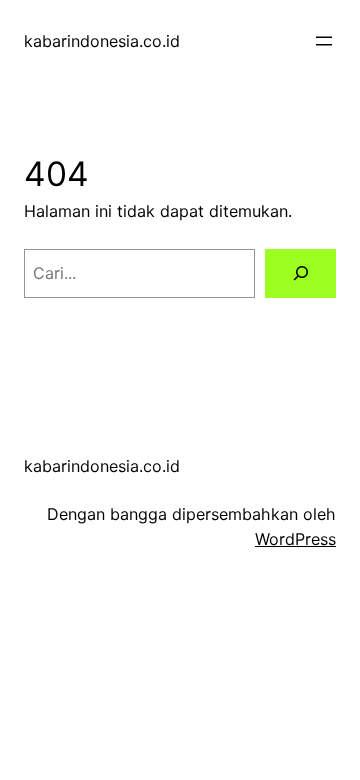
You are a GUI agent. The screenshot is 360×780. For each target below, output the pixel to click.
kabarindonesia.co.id (102, 41)
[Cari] (300, 273)
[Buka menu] (324, 41)
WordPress (295, 539)
